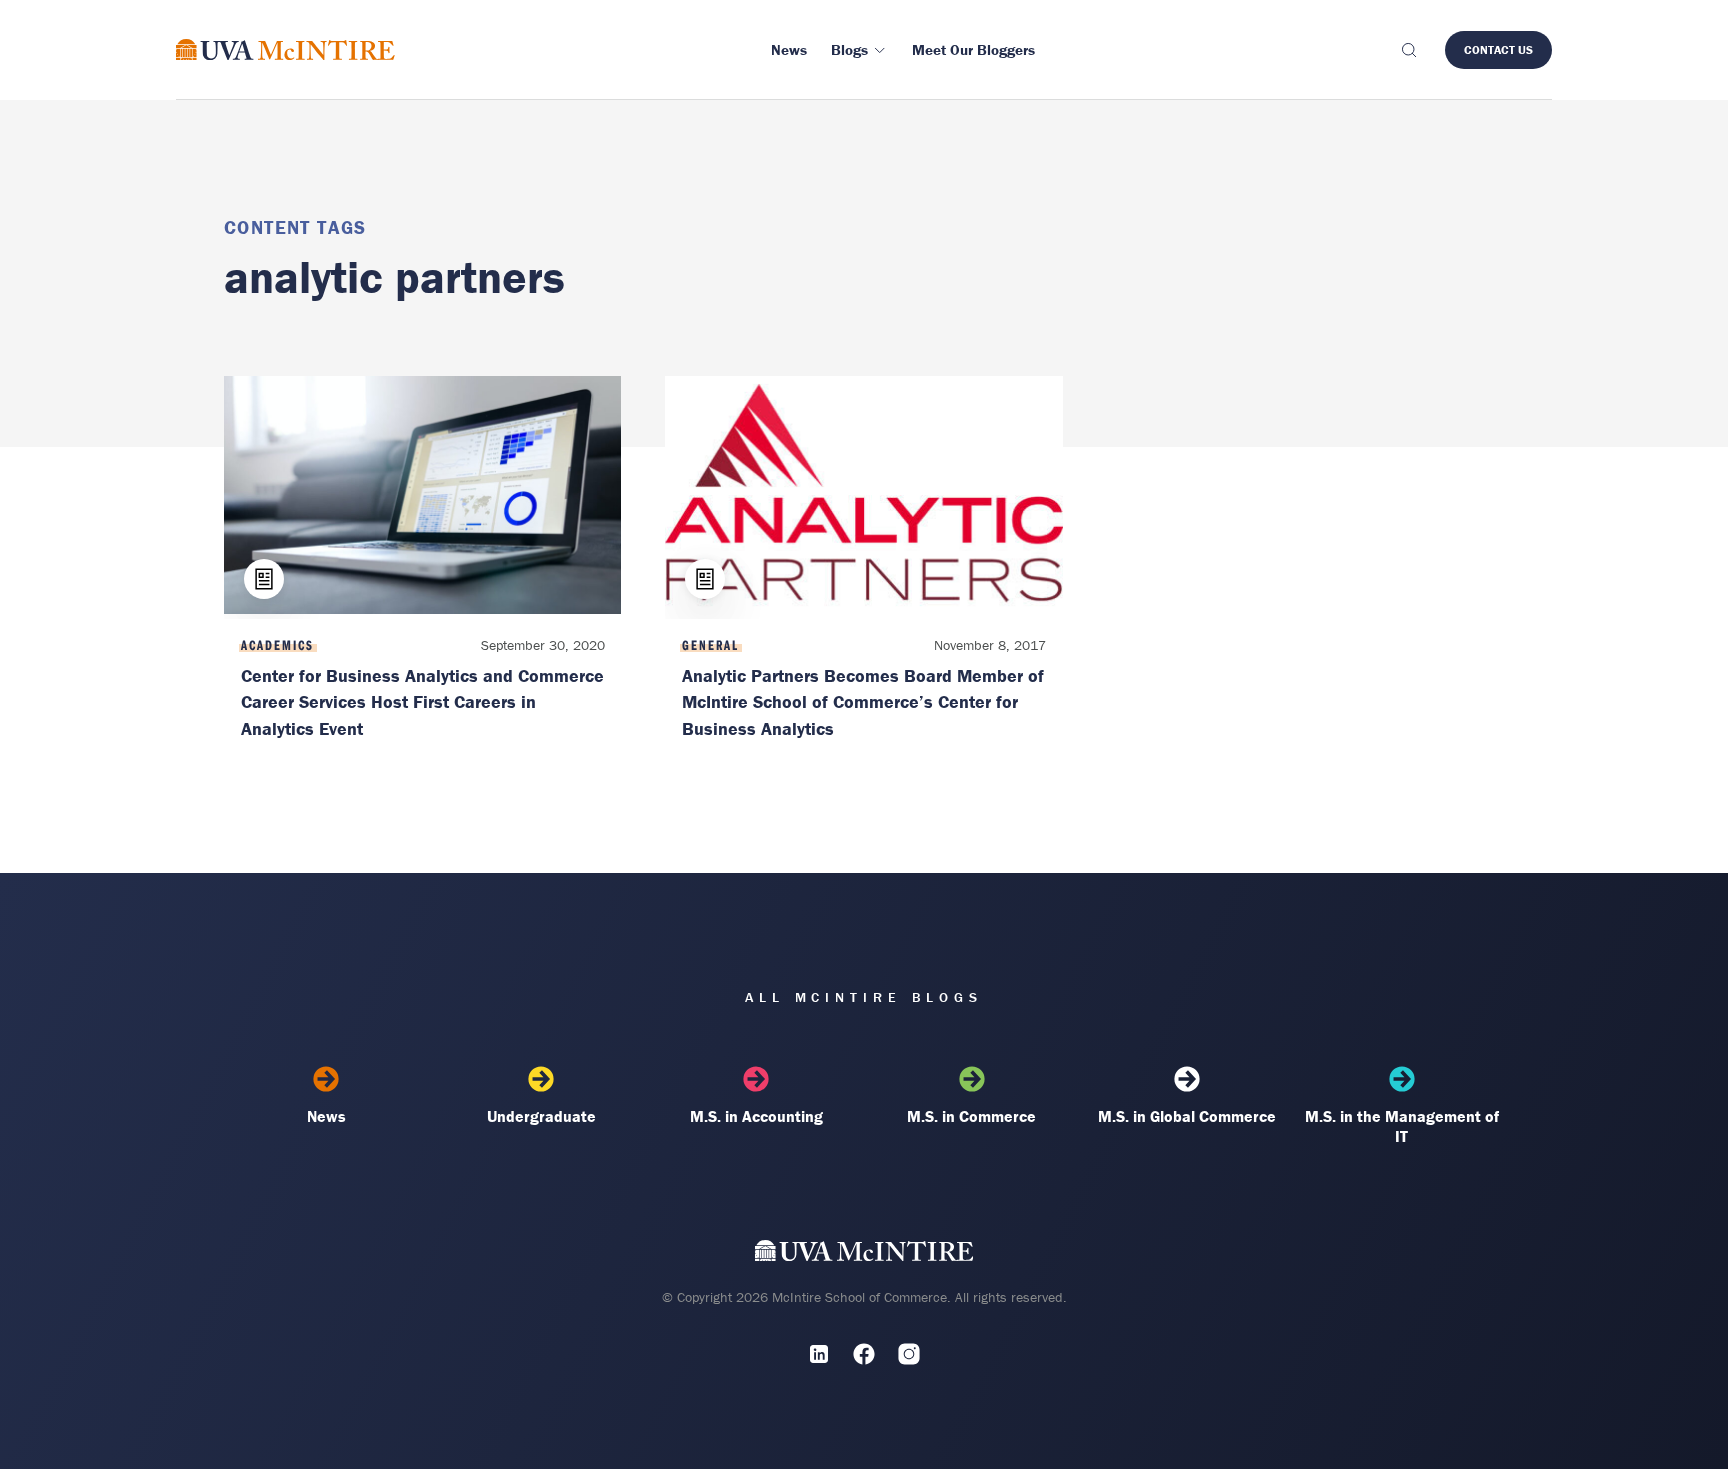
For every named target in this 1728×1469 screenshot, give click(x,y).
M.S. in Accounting (756, 1116)
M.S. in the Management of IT (1402, 1126)
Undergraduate (541, 1116)
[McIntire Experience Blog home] (285, 49)
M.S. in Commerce (971, 1116)
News (326, 1116)
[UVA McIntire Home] (864, 1254)
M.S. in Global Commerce (1187, 1116)
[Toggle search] (1408, 50)
